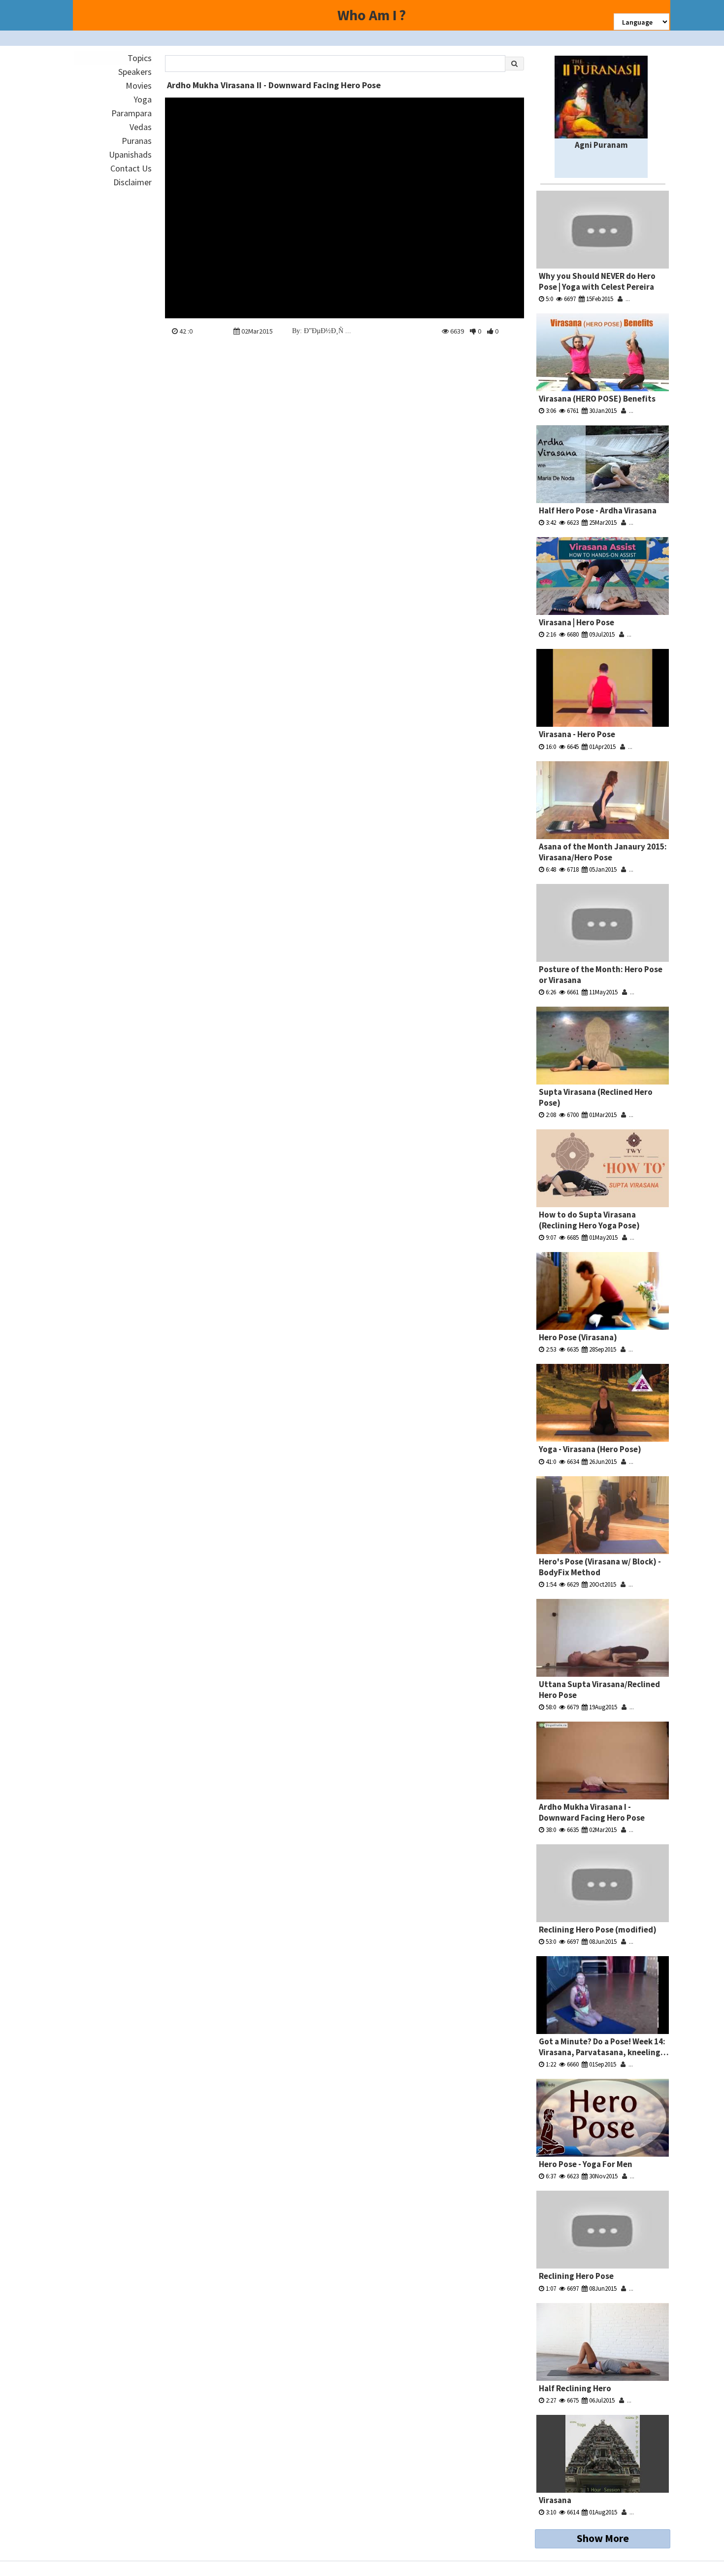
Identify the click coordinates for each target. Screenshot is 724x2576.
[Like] (490, 331)
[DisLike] (473, 331)
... (626, 299)
